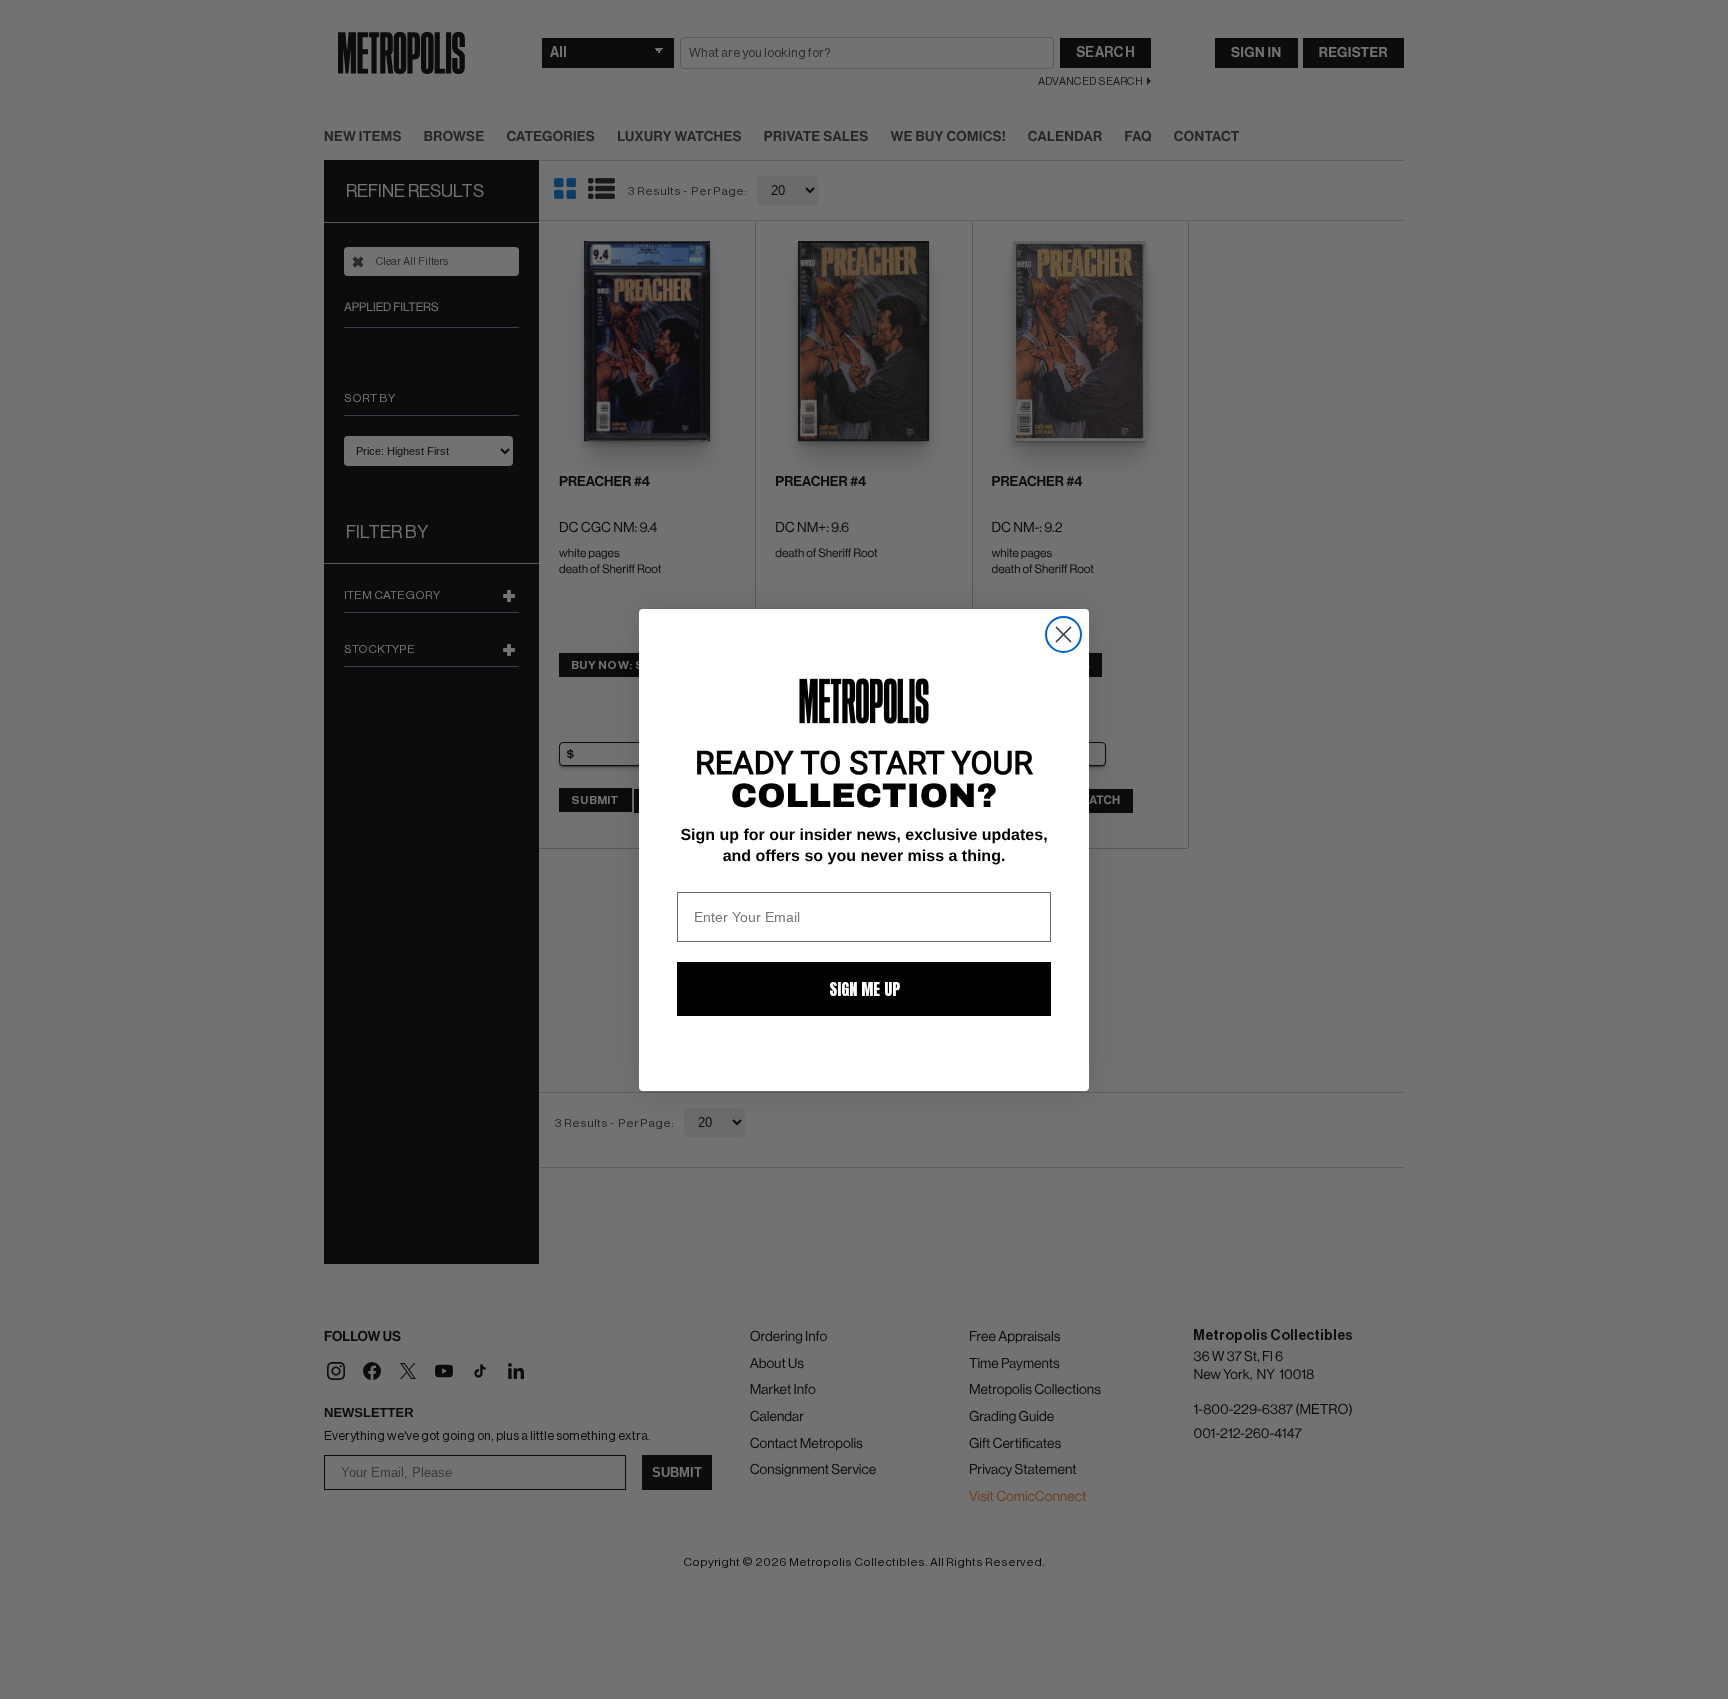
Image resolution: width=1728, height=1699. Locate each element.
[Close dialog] (1063, 634)
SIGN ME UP (864, 989)
